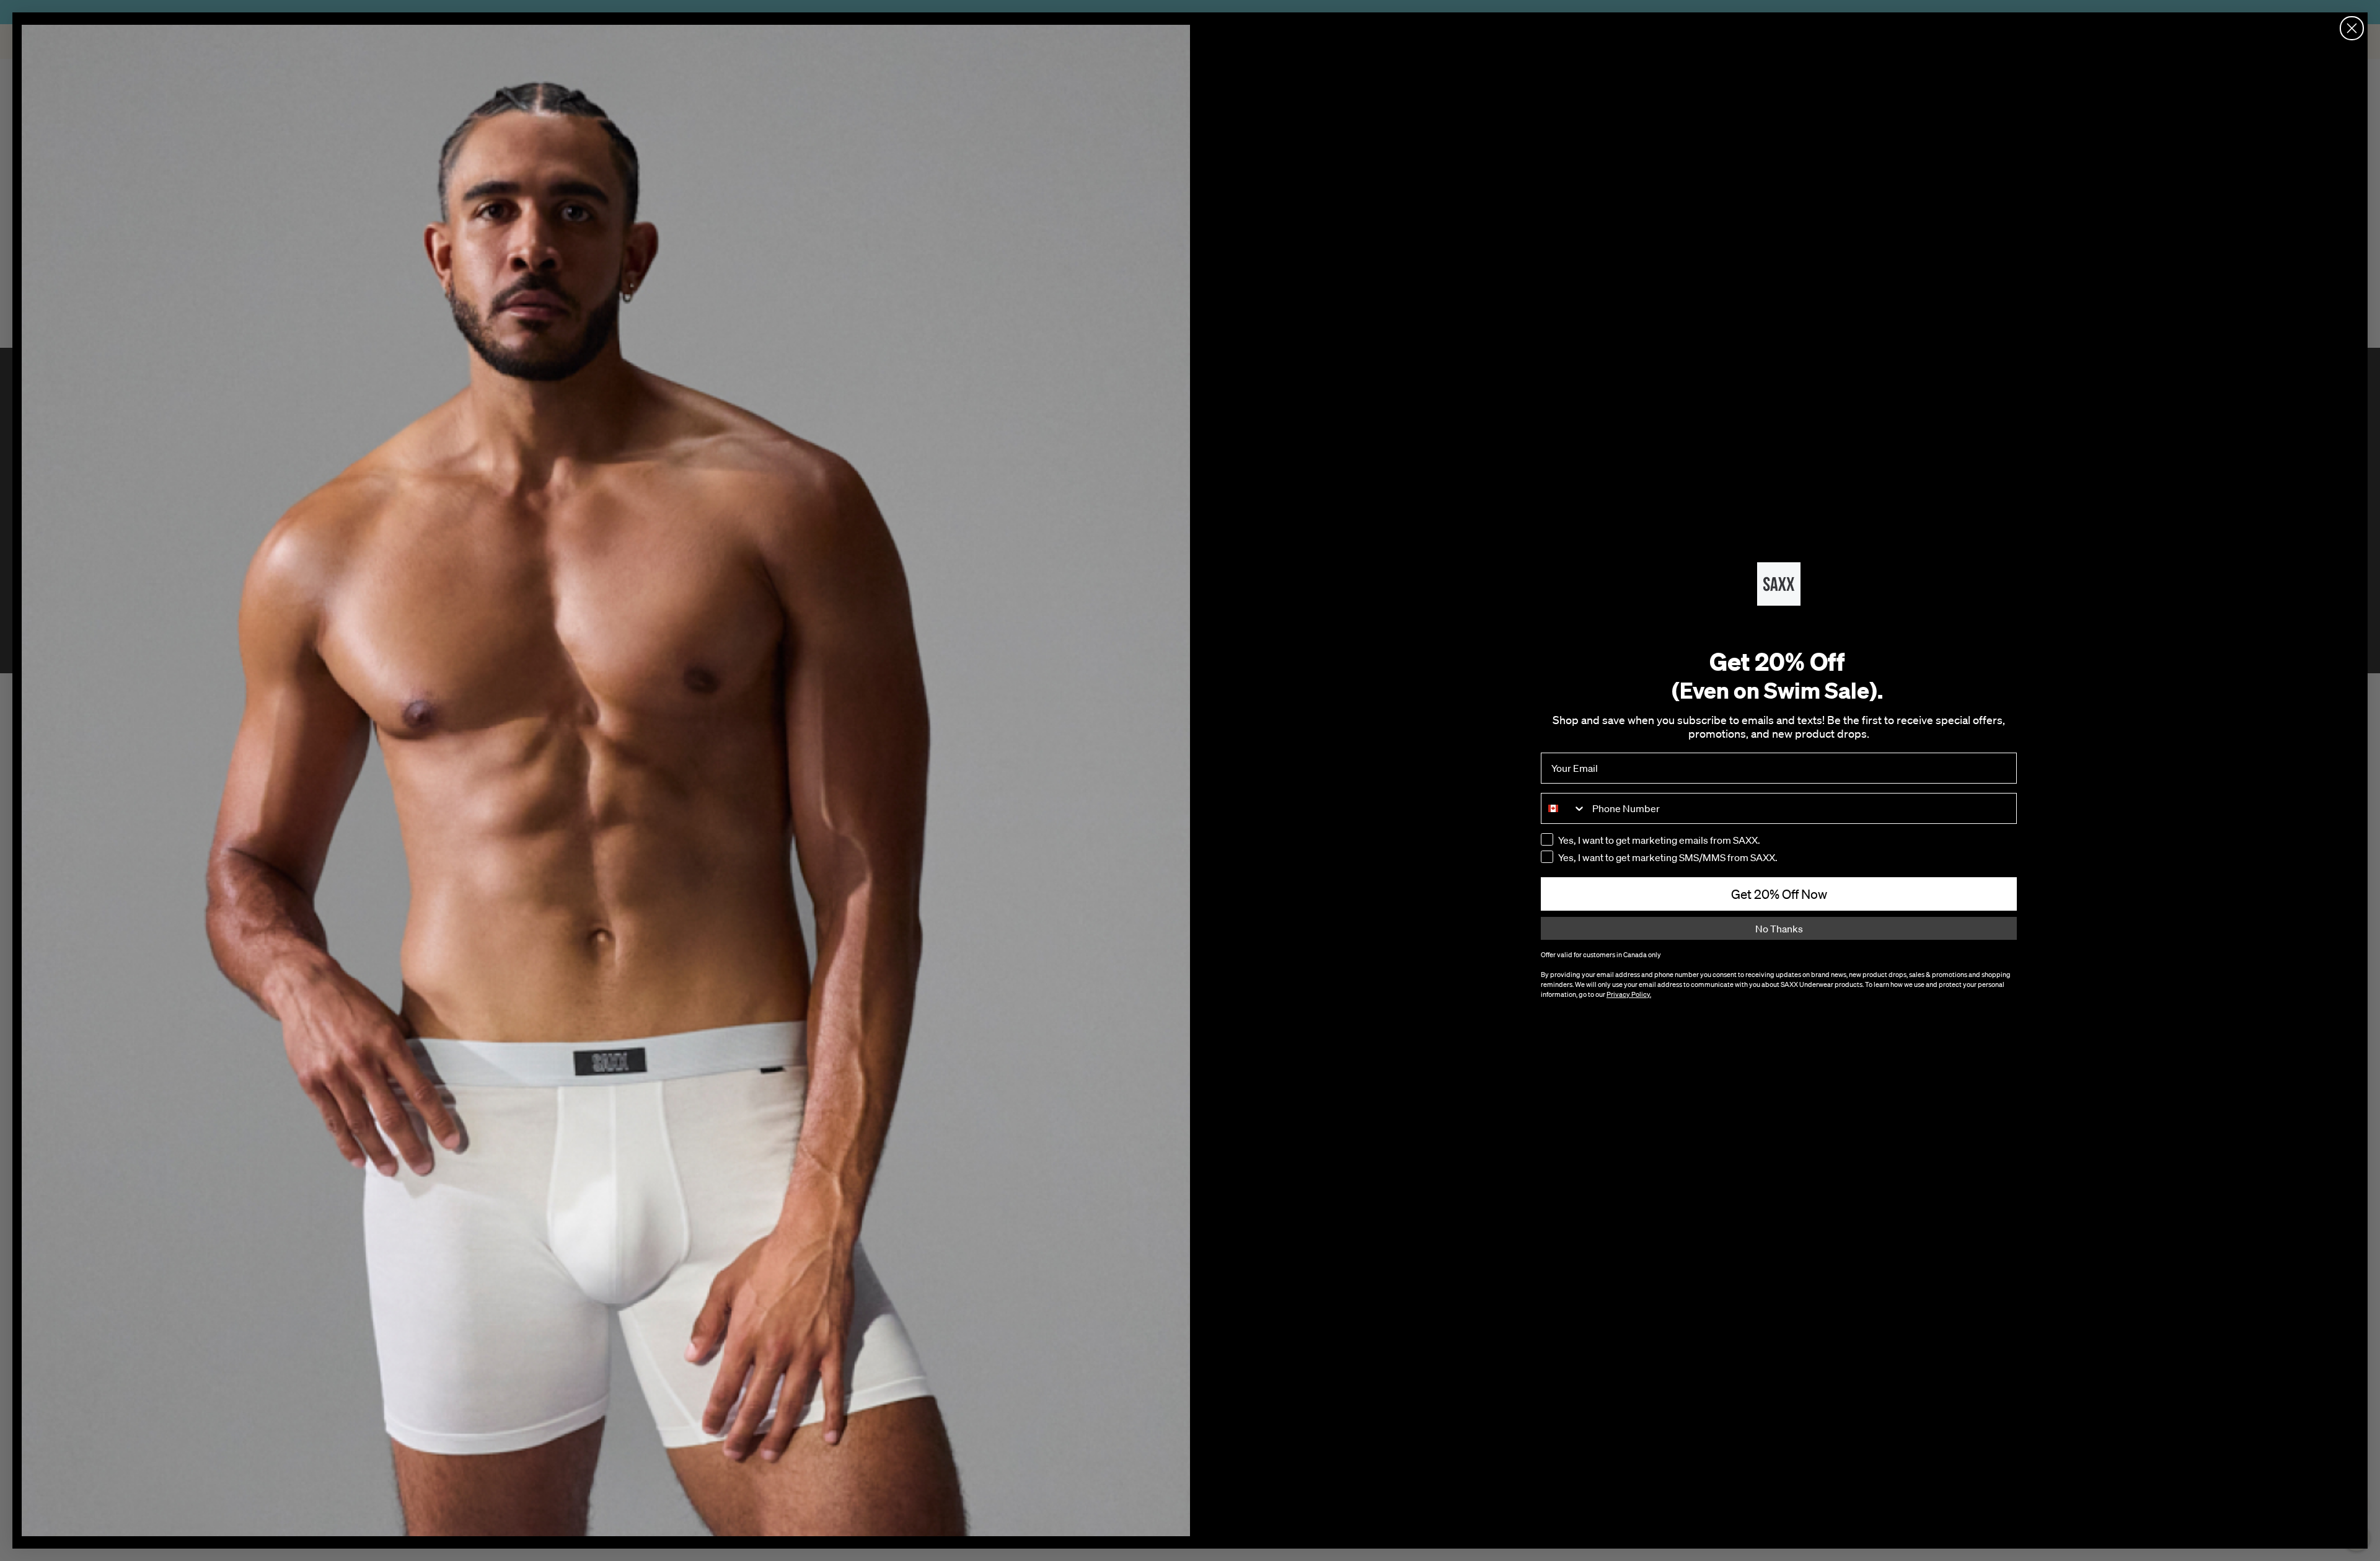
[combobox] (1564, 808)
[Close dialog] (2352, 28)
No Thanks (1779, 929)
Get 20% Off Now (1779, 894)
